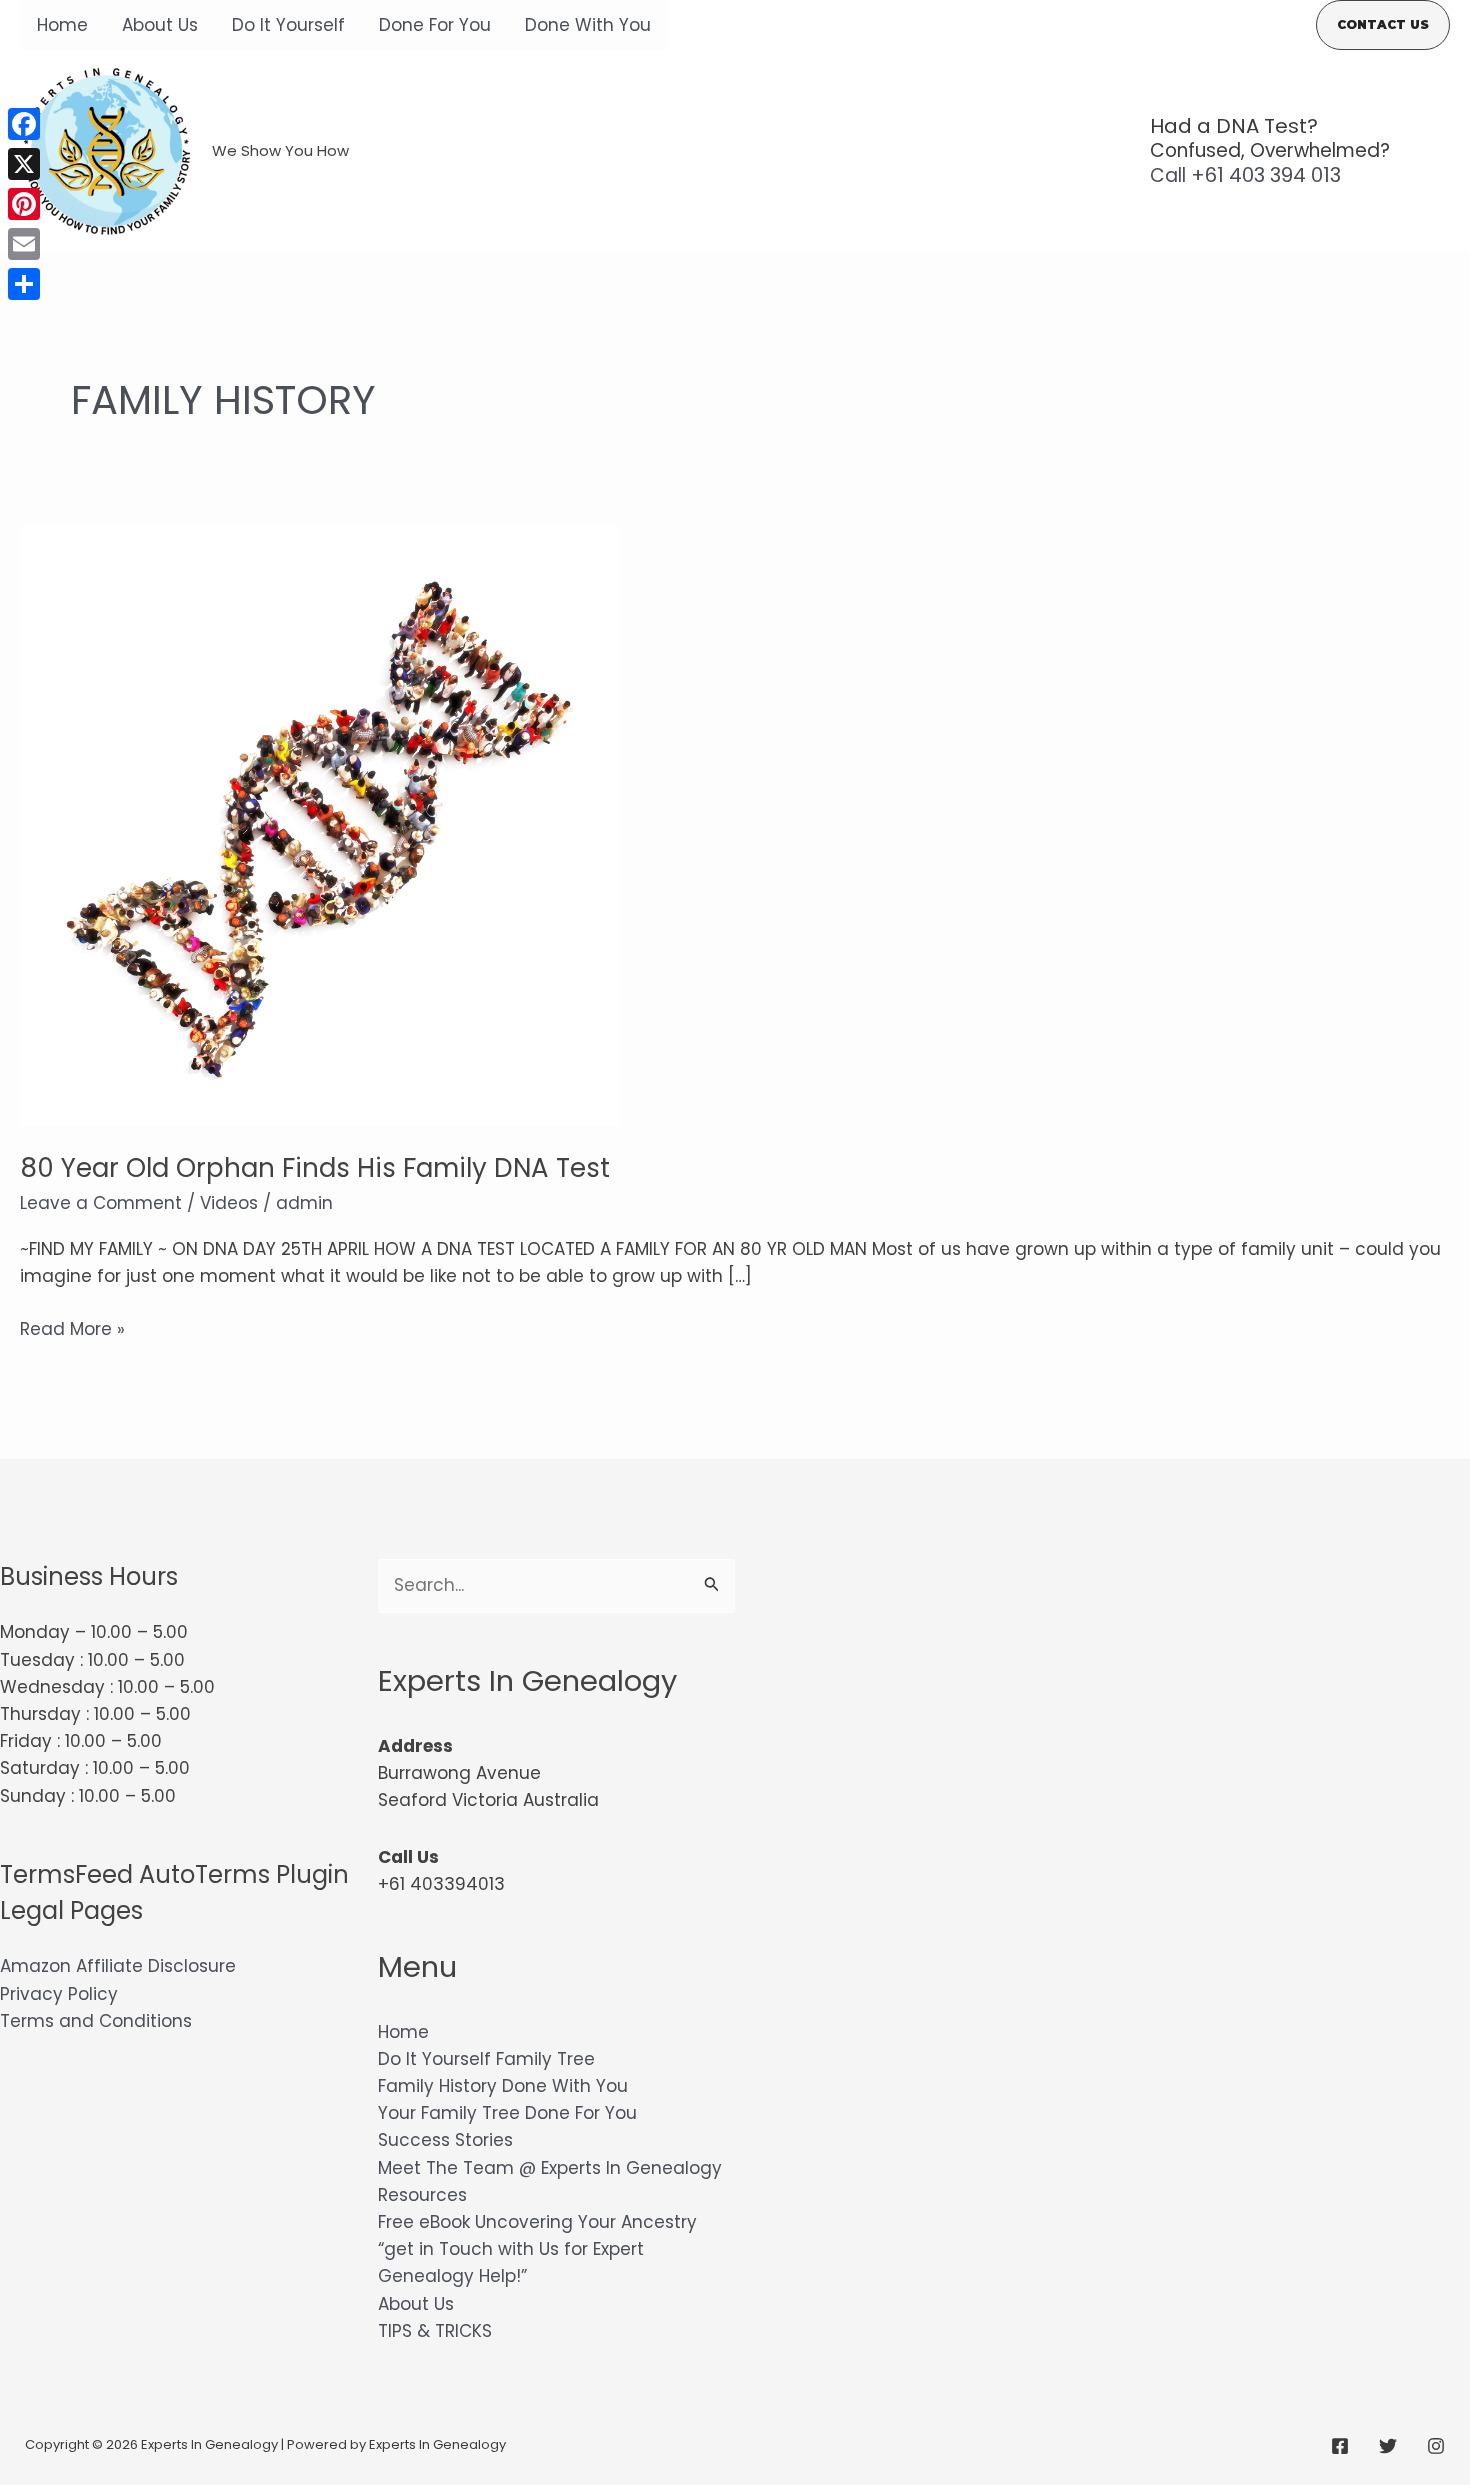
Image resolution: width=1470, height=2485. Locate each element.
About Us (160, 25)
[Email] (24, 244)
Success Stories (445, 2140)
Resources (422, 2195)
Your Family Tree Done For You (507, 2113)
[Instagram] (1436, 2446)
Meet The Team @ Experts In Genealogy (550, 2168)
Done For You (435, 25)
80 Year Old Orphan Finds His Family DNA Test (315, 1168)
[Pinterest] (24, 204)
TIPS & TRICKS (435, 2331)
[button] (1383, 25)
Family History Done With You (503, 2086)
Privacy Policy (59, 1994)
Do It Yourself (288, 25)
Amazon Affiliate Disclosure (118, 1966)
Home (62, 25)
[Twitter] (1388, 2446)
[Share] (24, 284)
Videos (229, 1203)
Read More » (72, 1329)
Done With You (588, 25)
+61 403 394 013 (1245, 175)
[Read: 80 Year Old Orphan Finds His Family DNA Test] (320, 825)
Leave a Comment (101, 1203)
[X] (24, 164)
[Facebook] (1340, 2446)
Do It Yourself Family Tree (486, 2059)
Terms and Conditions (96, 2021)
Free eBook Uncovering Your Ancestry (537, 2222)
